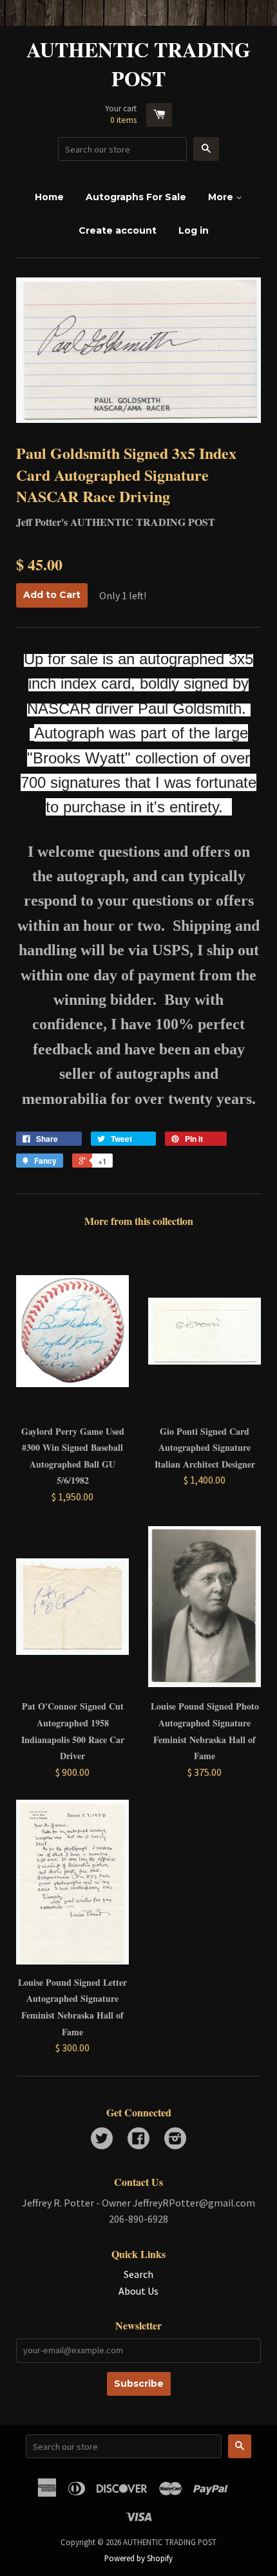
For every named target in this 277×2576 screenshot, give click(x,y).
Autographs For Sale (136, 197)
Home (49, 197)
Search (138, 2274)
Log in (194, 230)
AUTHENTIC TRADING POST (138, 64)
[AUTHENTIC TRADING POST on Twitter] (102, 2140)
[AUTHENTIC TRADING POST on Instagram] (175, 2140)
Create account (118, 230)
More (222, 197)
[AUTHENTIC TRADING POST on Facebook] (138, 2140)
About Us (138, 2291)
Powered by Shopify (138, 2558)
